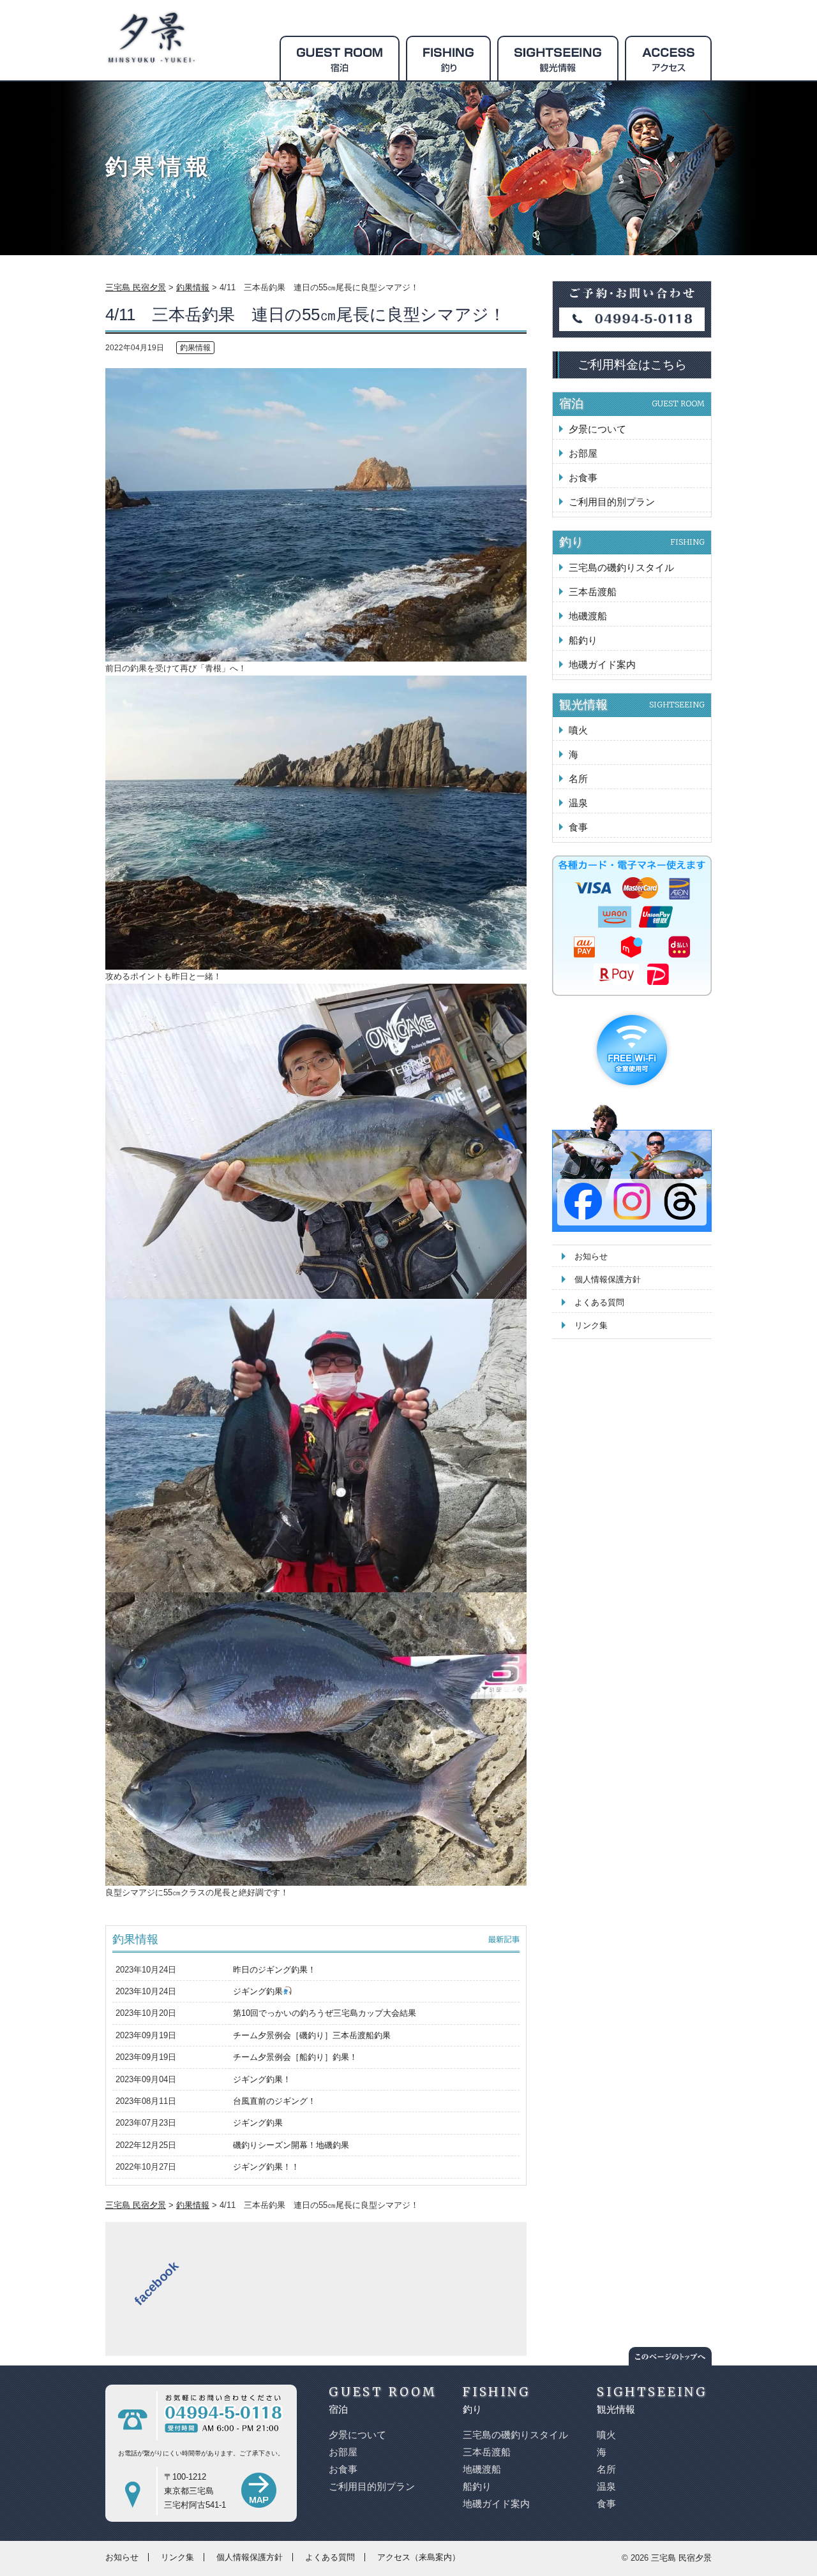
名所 (578, 779)
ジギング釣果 (258, 1991)
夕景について (597, 429)
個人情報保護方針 (608, 1279)
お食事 (583, 477)
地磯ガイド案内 (602, 664)
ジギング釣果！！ (266, 2167)
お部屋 (583, 453)
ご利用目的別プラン (612, 502)
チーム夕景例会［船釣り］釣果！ (295, 2057)
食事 (578, 827)
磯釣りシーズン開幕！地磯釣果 (291, 2145)
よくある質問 (599, 1302)
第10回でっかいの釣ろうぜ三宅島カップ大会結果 (325, 2013)
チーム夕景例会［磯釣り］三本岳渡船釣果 (312, 2035)
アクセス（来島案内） (419, 2557)
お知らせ (591, 1256)
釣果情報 (195, 348)
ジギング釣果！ (262, 2079)
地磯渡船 (588, 616)
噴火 (578, 730)
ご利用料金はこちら (632, 365)
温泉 (578, 803)
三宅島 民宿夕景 (681, 2558)
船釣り (583, 640)
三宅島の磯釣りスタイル (621, 567)
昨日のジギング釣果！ (274, 1970)
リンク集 (591, 1325)
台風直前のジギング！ (274, 2101)
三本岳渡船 (593, 592)
